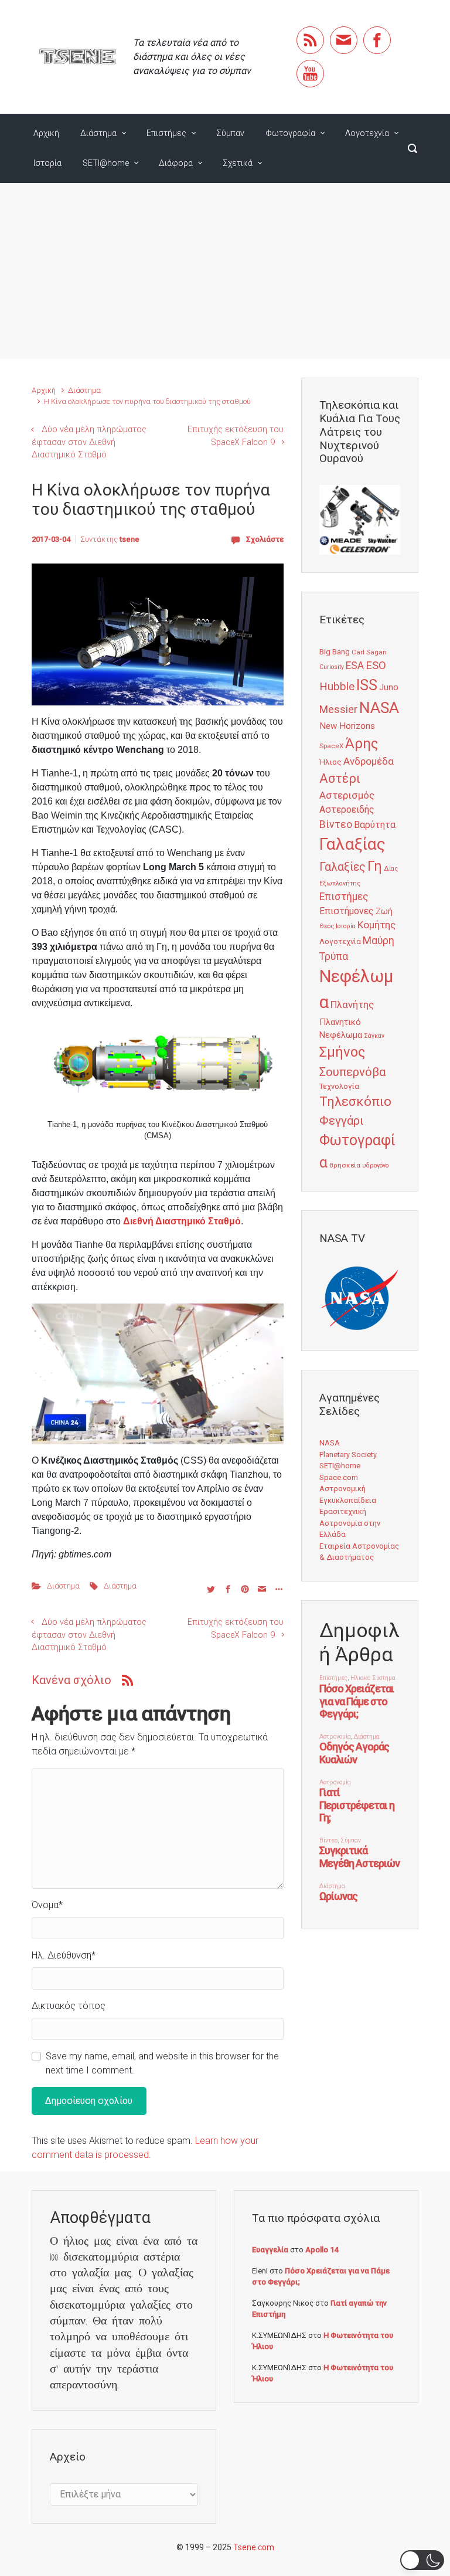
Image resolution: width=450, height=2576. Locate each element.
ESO (376, 666)
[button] (422, 2560)
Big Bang (335, 651)
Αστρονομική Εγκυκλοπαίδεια (348, 1494)
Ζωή (384, 911)
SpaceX (331, 746)
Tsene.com (254, 2547)
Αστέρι (340, 778)
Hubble (337, 686)
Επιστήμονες (347, 911)
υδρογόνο (375, 1165)
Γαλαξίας (352, 844)
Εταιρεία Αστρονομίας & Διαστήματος (359, 1552)
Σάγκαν (374, 1036)
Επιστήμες (166, 133)
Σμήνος (342, 1052)
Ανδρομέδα (369, 761)
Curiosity (332, 667)
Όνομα (47, 1905)
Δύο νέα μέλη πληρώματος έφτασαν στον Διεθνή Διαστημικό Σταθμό (89, 442)
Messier (338, 710)
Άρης (362, 744)
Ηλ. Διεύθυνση (64, 1955)
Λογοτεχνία (367, 133)
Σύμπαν (230, 133)
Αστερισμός (347, 795)
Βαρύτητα (375, 825)
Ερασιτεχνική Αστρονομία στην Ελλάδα (350, 1523)
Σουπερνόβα (352, 1072)
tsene (129, 539)
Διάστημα (98, 133)
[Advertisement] (225, 271)
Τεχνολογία (339, 1086)
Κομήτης (376, 925)
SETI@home (106, 163)
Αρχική (46, 133)
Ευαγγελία (270, 2250)
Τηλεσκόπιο (355, 1101)
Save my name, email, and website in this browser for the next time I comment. (162, 2063)
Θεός (327, 926)
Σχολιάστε (265, 539)
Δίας (391, 869)
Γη (375, 866)
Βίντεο (336, 824)
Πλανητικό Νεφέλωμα (341, 1029)
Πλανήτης (352, 1004)
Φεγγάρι (342, 1121)
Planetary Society (348, 1455)
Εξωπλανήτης (340, 883)
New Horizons (347, 726)
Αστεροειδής (347, 810)
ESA (355, 666)
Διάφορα (176, 163)
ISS (367, 685)
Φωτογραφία (290, 133)
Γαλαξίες (342, 867)
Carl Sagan (369, 652)
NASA (379, 707)
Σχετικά (238, 163)
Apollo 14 (322, 2250)
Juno (389, 687)
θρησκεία (345, 1165)
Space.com (339, 1477)
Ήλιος (330, 762)
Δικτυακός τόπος (69, 2006)
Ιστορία (47, 163)
